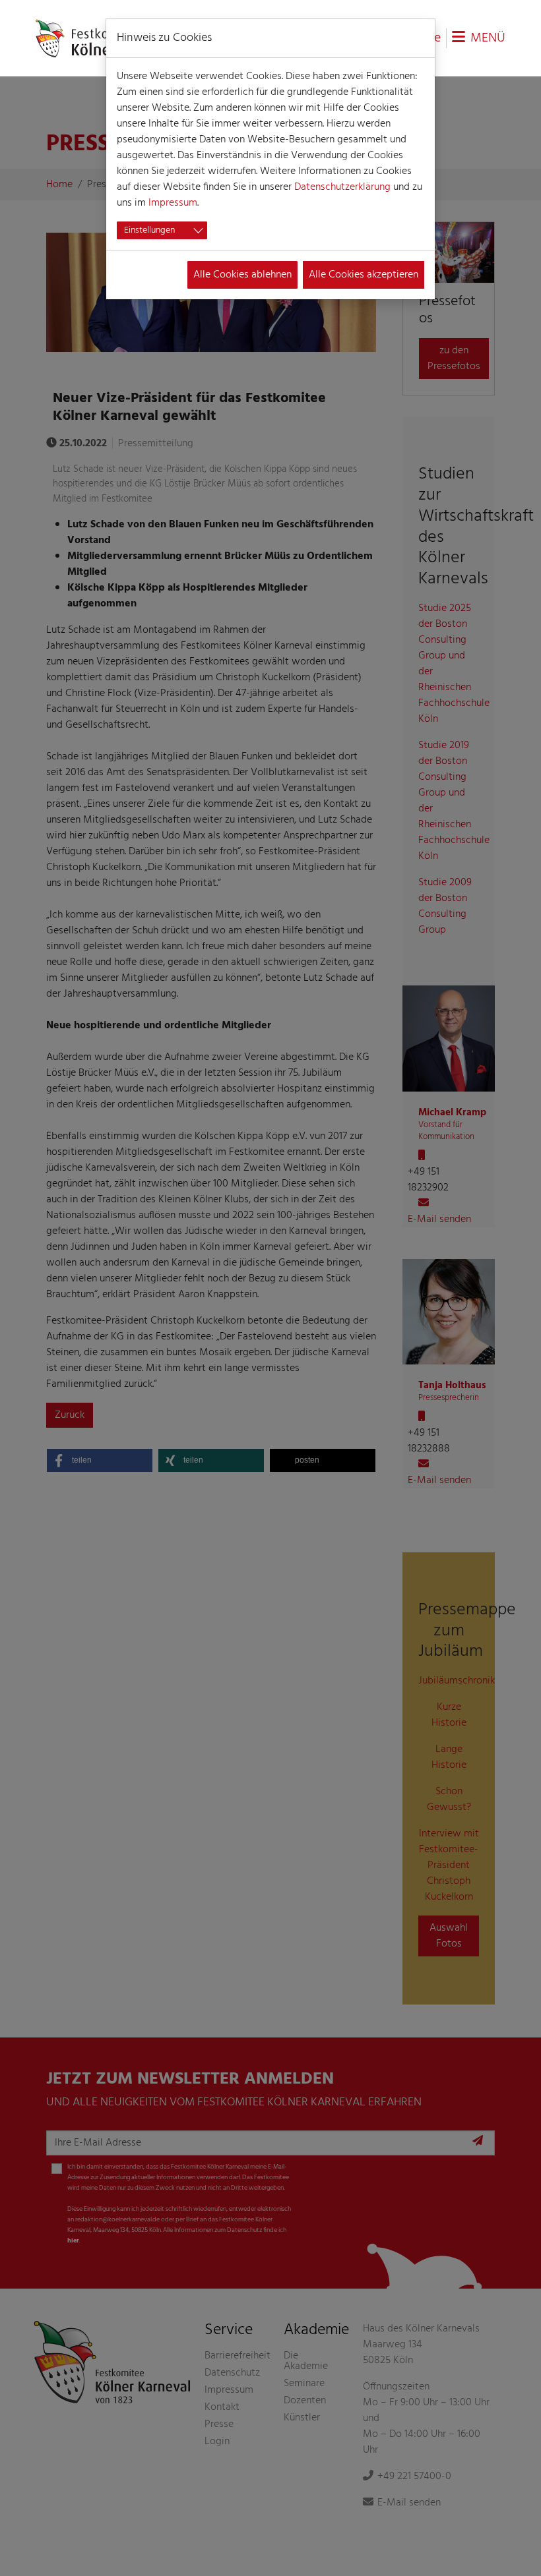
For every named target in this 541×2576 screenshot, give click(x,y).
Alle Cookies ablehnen (242, 275)
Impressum (173, 203)
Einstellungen (149, 230)
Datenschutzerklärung (342, 187)
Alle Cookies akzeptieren (364, 275)
